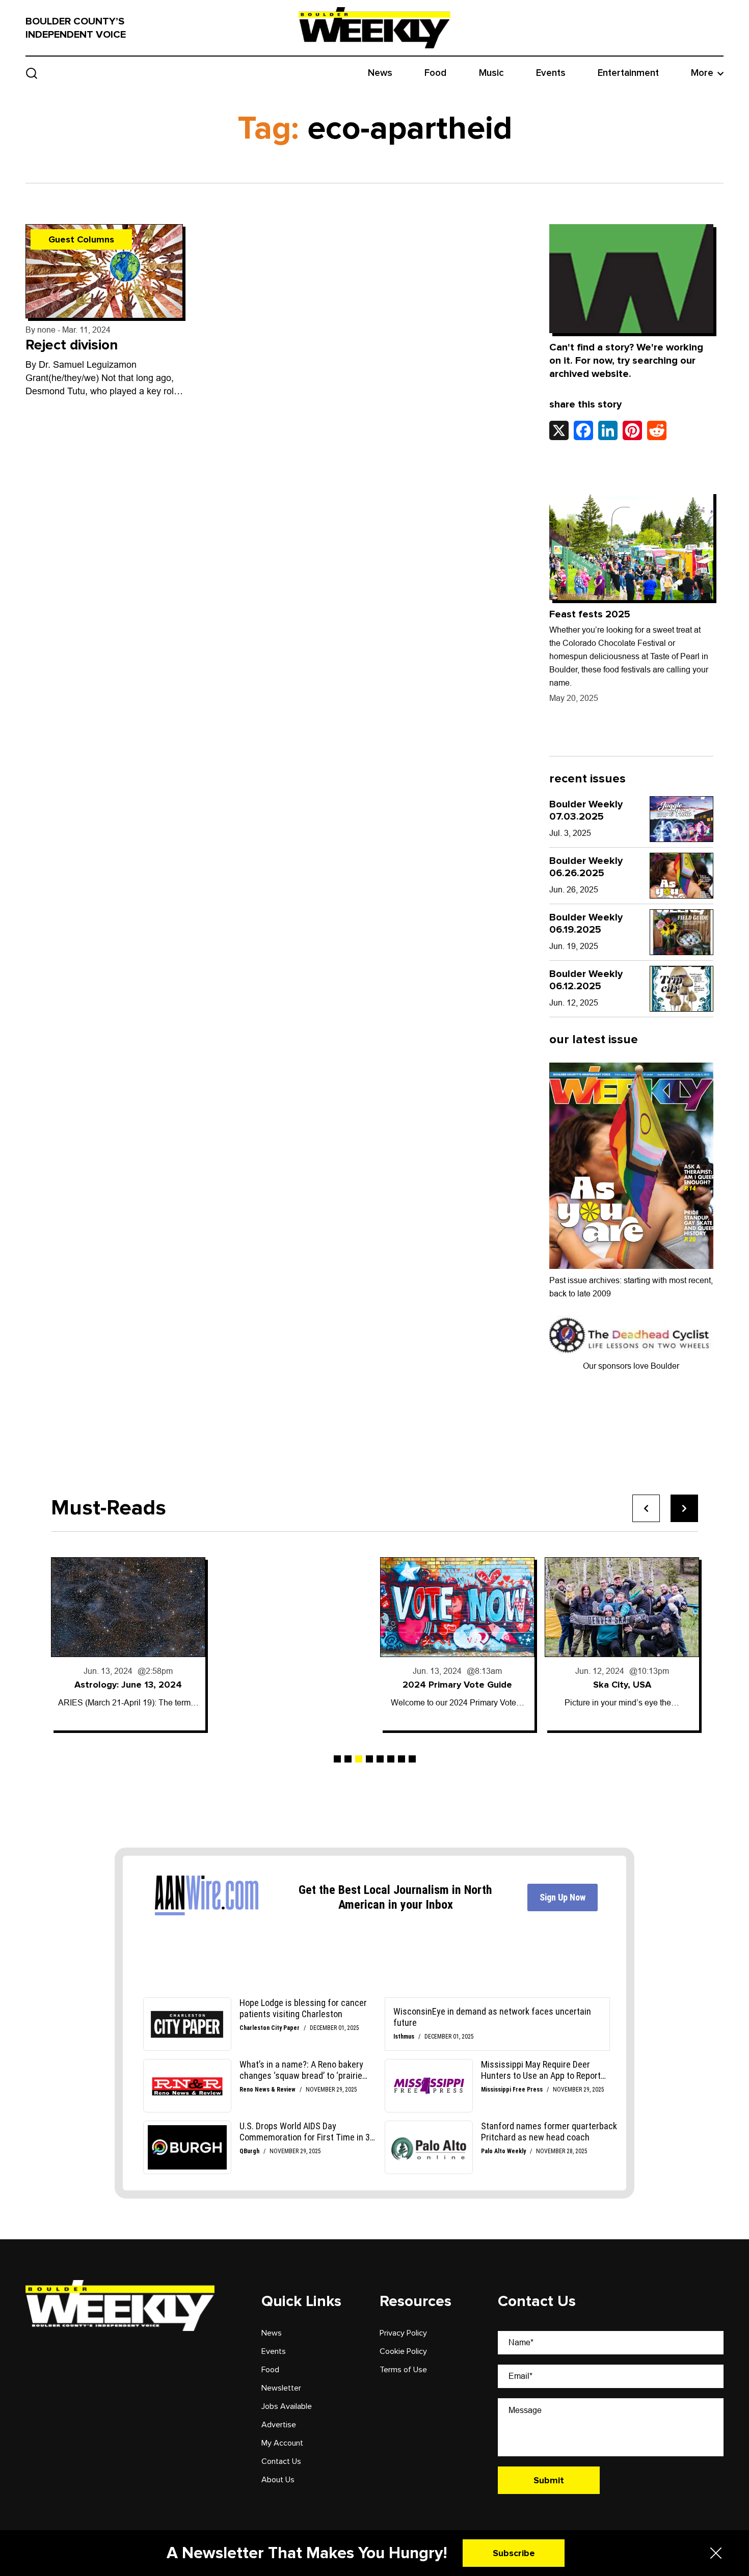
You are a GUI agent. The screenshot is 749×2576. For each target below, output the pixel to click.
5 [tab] (380, 1759)
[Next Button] (684, 1508)
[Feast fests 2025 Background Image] (632, 546)
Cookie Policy (403, 2351)
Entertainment (628, 73)
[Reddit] (657, 430)
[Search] (32, 73)
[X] (559, 430)
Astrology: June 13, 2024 (128, 1685)
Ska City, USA (622, 1685)
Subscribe (514, 2553)
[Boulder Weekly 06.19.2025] (681, 932)
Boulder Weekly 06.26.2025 (586, 867)
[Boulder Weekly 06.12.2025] (681, 989)
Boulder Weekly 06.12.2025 (586, 980)
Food (435, 73)
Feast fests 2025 (590, 614)
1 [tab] (337, 1759)
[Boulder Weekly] (374, 28)
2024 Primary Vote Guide (457, 1685)
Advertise (279, 2425)
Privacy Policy (403, 2333)
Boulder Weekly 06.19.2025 (586, 924)
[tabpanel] (128, 1644)
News (380, 73)
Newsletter (281, 2388)
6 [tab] (391, 1759)
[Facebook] (583, 430)
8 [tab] (412, 1759)
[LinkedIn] (608, 430)
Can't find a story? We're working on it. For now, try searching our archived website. (626, 361)
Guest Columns (81, 239)
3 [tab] (359, 1759)
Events (551, 73)
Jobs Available (287, 2406)
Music (491, 73)
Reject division (72, 345)
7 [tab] (402, 1759)
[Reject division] (104, 271)
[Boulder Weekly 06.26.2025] (681, 876)
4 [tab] (369, 1759)
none (46, 330)
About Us (278, 2480)
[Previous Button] (646, 1508)
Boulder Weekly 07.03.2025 (586, 810)
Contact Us (281, 2461)
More (702, 73)
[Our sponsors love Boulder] (632, 1334)
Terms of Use (403, 2370)
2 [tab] (348, 1759)
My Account (282, 2443)
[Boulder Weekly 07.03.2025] (681, 819)
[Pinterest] (632, 430)
